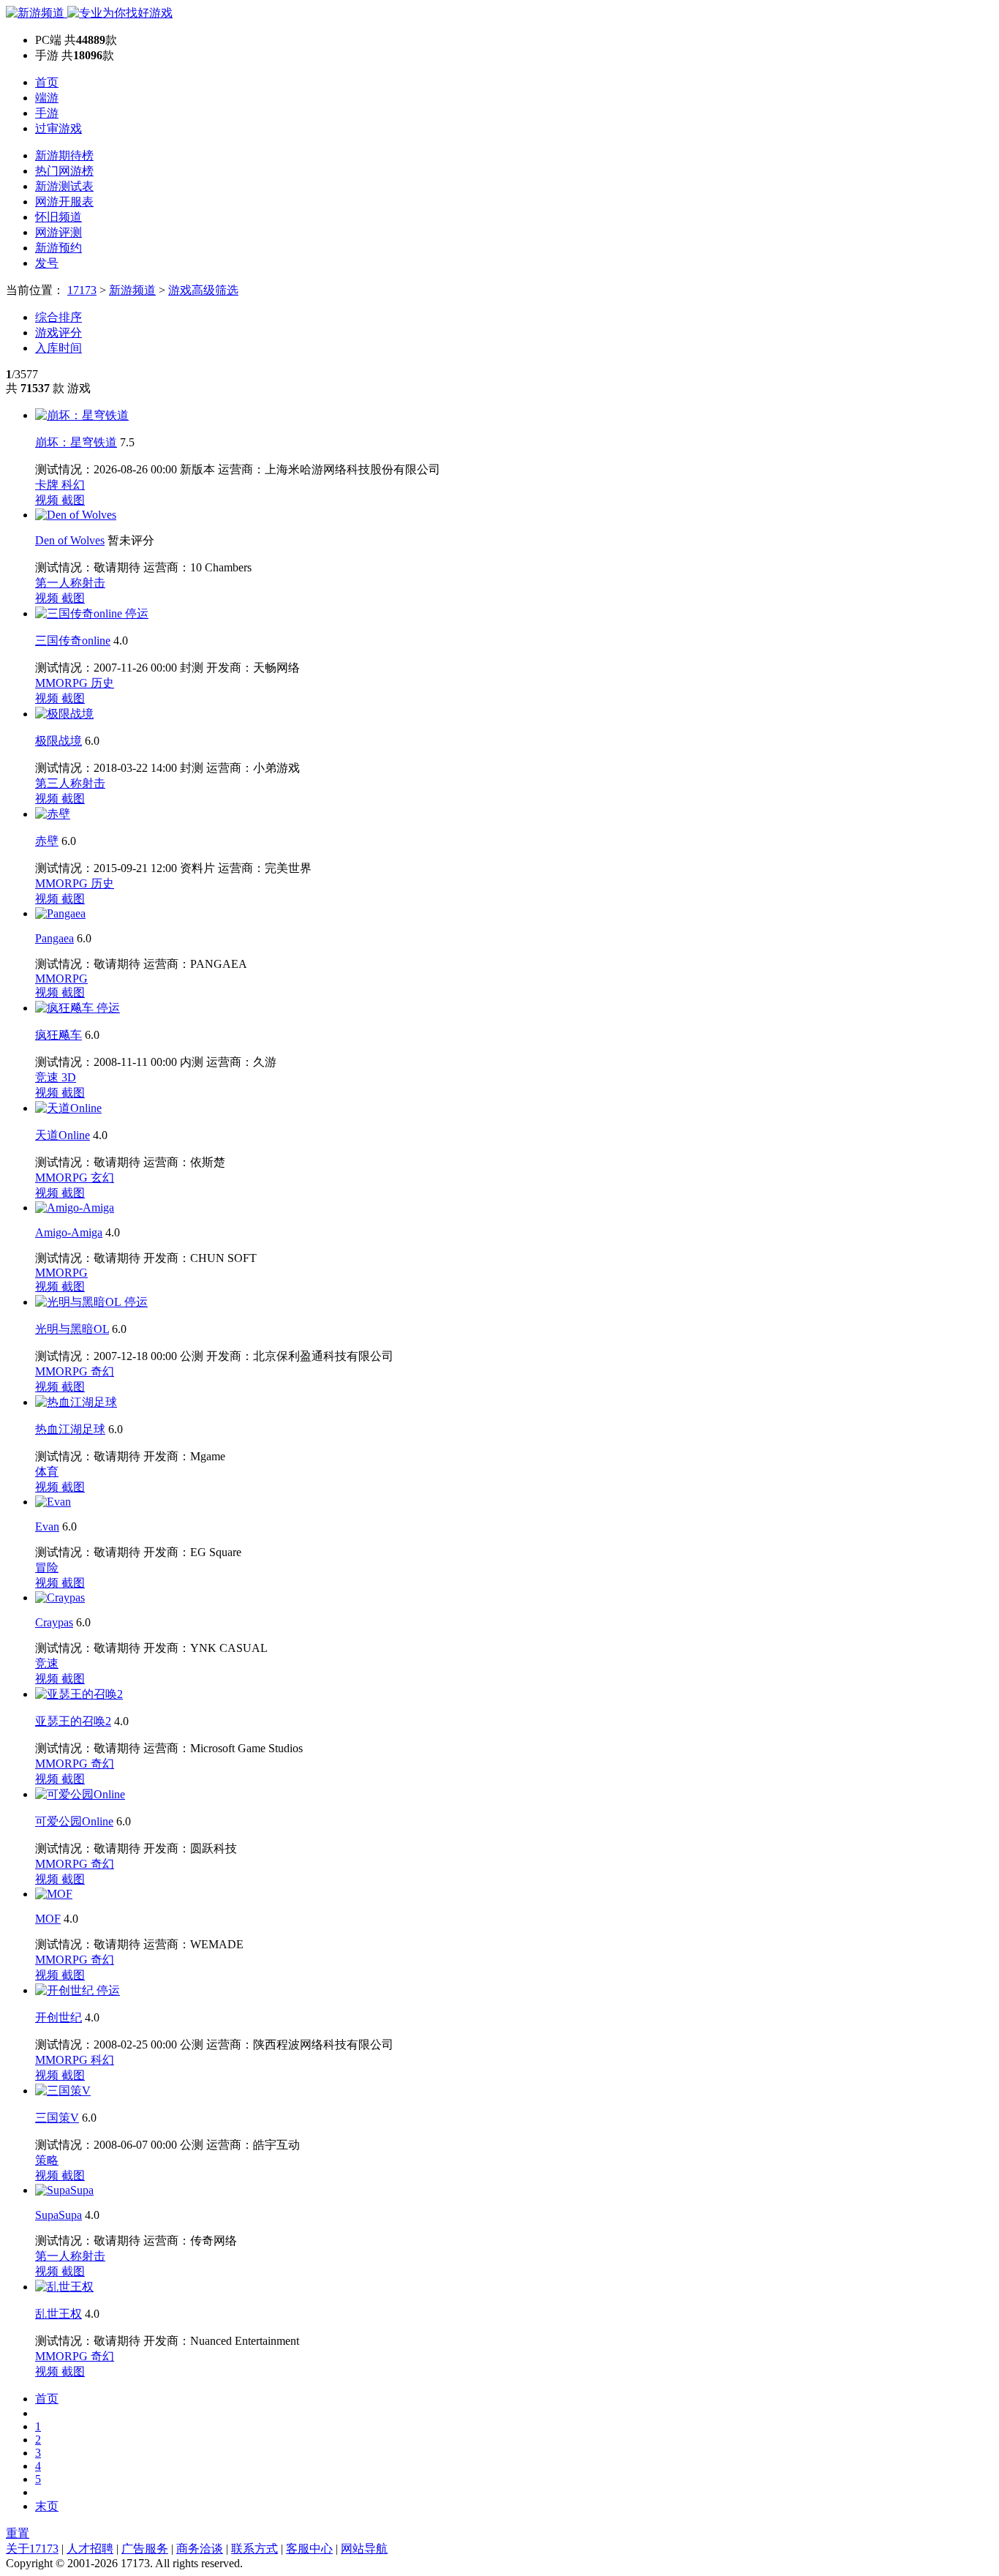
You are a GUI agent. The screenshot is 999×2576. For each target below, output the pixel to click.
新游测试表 (64, 186)
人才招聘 (90, 2549)
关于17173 (32, 2549)
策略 (47, 2160)
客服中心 (309, 2549)
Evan (47, 1527)
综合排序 (59, 317)
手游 (47, 113)
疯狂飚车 (59, 1035)
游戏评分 (59, 333)
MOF (48, 1919)
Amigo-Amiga (69, 1232)
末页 (47, 2506)
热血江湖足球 (70, 1429)
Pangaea (54, 938)
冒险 (47, 1567)
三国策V (57, 2118)
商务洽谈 (200, 2549)
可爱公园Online (74, 1821)
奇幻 (102, 1371)
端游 (47, 98)
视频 (48, 500)
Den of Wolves (70, 540)
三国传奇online (73, 641)
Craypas (54, 1622)
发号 (47, 263)
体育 (47, 1472)
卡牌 (48, 485)
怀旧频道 (59, 217)
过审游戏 (59, 128)
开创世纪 (59, 2017)
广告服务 (145, 2549)
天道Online (63, 1135)
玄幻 (102, 1178)
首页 (47, 82)
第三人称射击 (70, 783)
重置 (18, 2533)
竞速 (48, 1077)
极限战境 (59, 741)
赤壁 (47, 841)
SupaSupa (59, 2215)
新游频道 (132, 290)
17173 (82, 290)
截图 (73, 500)
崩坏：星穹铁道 (76, 442)
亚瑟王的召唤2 (73, 1721)
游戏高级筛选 (203, 290)
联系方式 (255, 2549)
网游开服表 (64, 202)
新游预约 (59, 248)
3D (69, 1077)
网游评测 (59, 232)
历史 (102, 683)
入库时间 (59, 348)
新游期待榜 (64, 155)
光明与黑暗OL (72, 1329)
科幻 (73, 485)
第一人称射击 (70, 583)
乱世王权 (59, 2314)
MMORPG (63, 683)
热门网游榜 (64, 171)
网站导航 (364, 2549)
